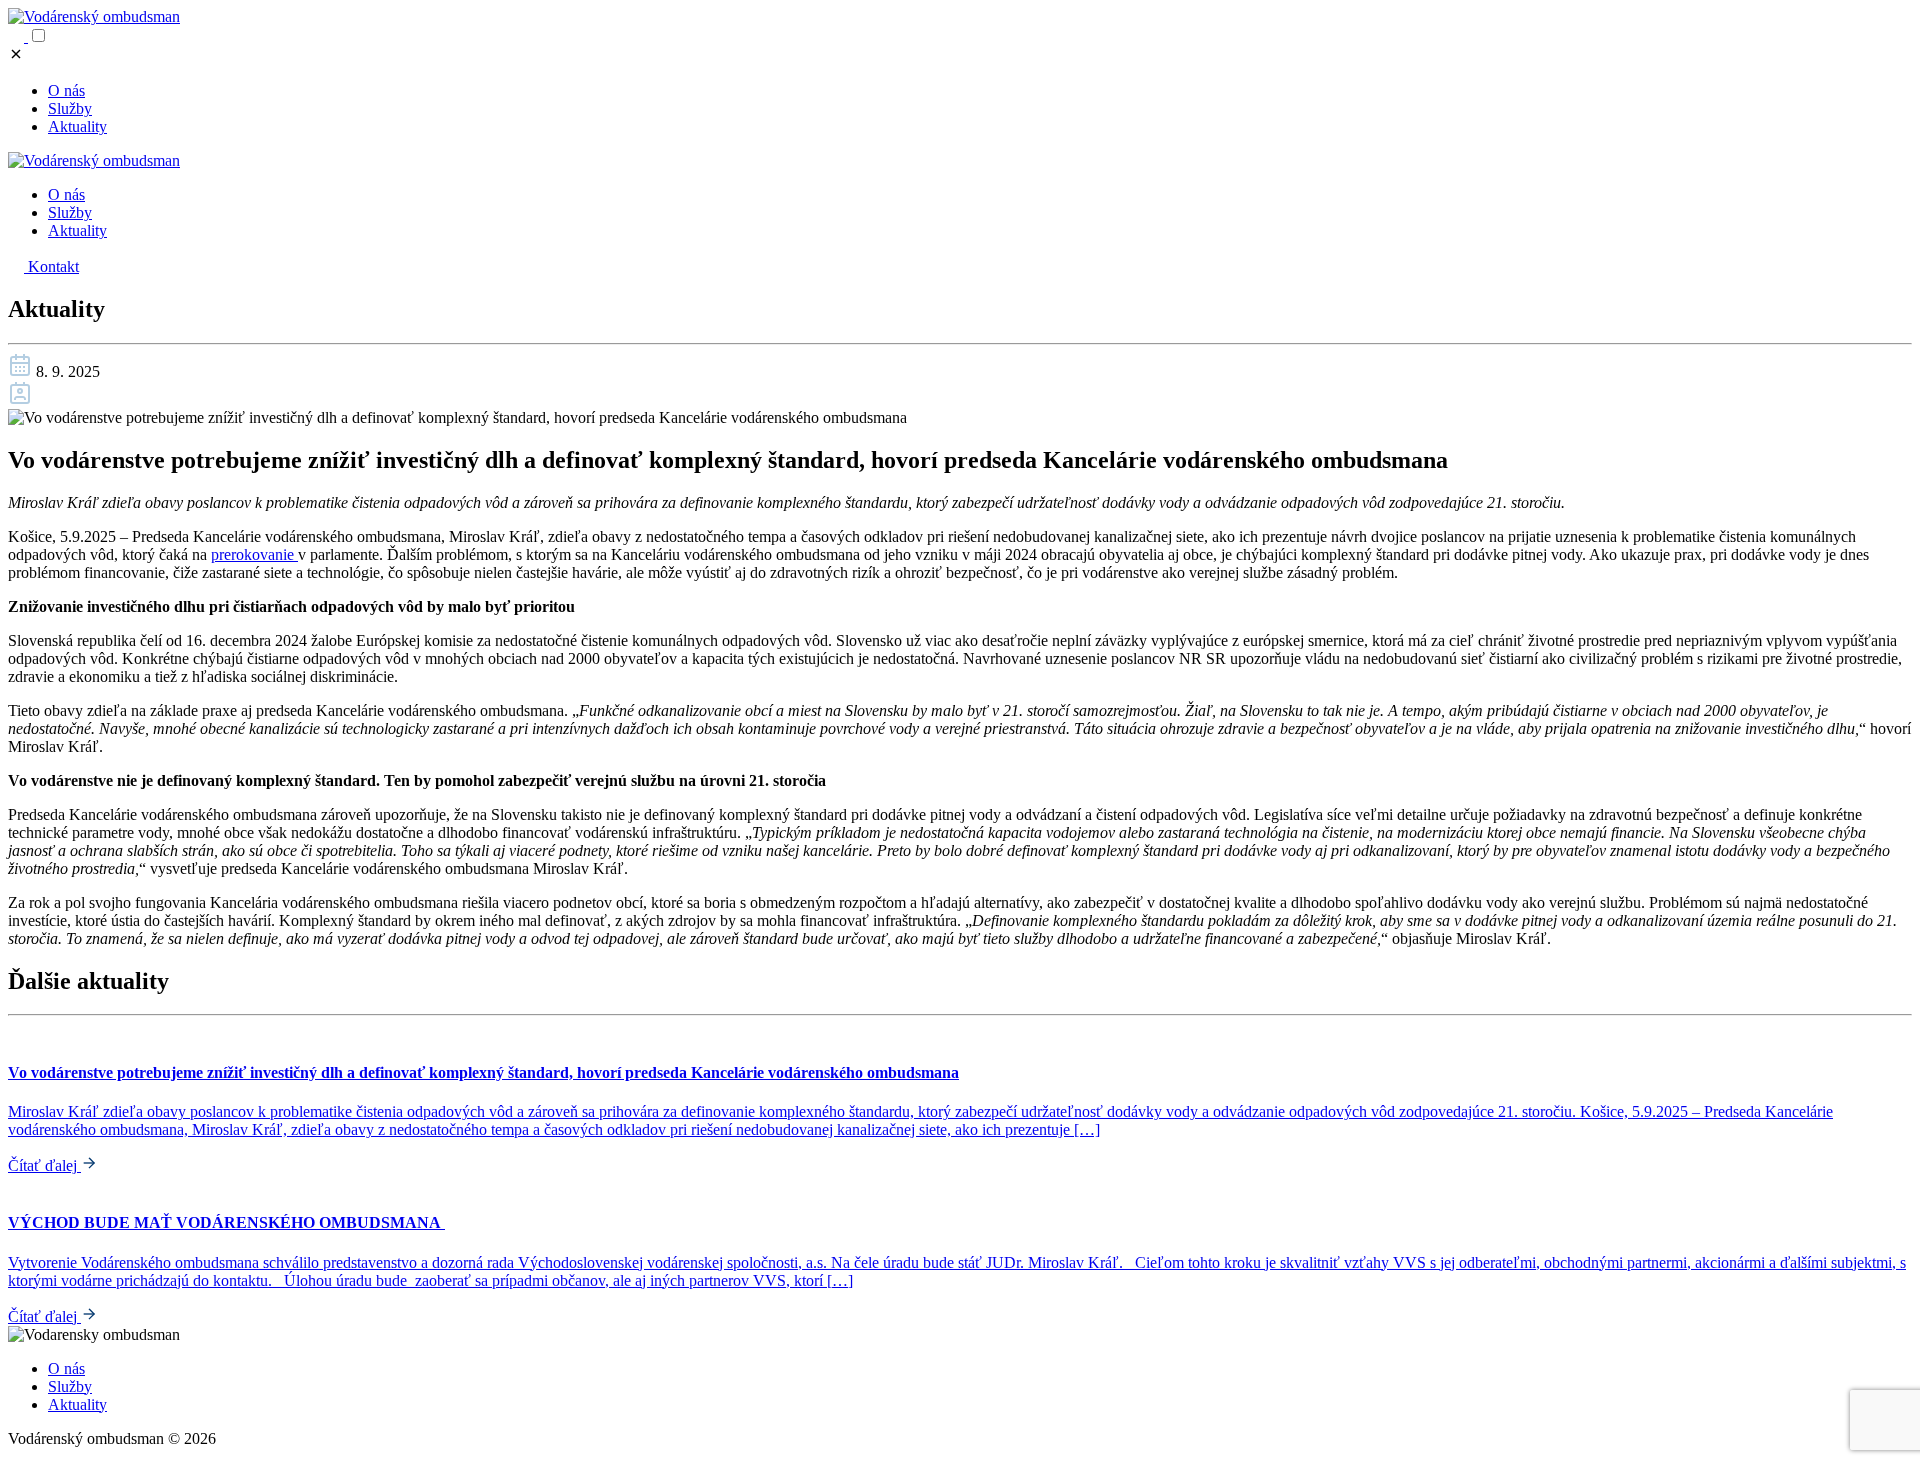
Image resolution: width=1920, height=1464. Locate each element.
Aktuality (77, 126)
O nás (66, 90)
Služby (70, 108)
